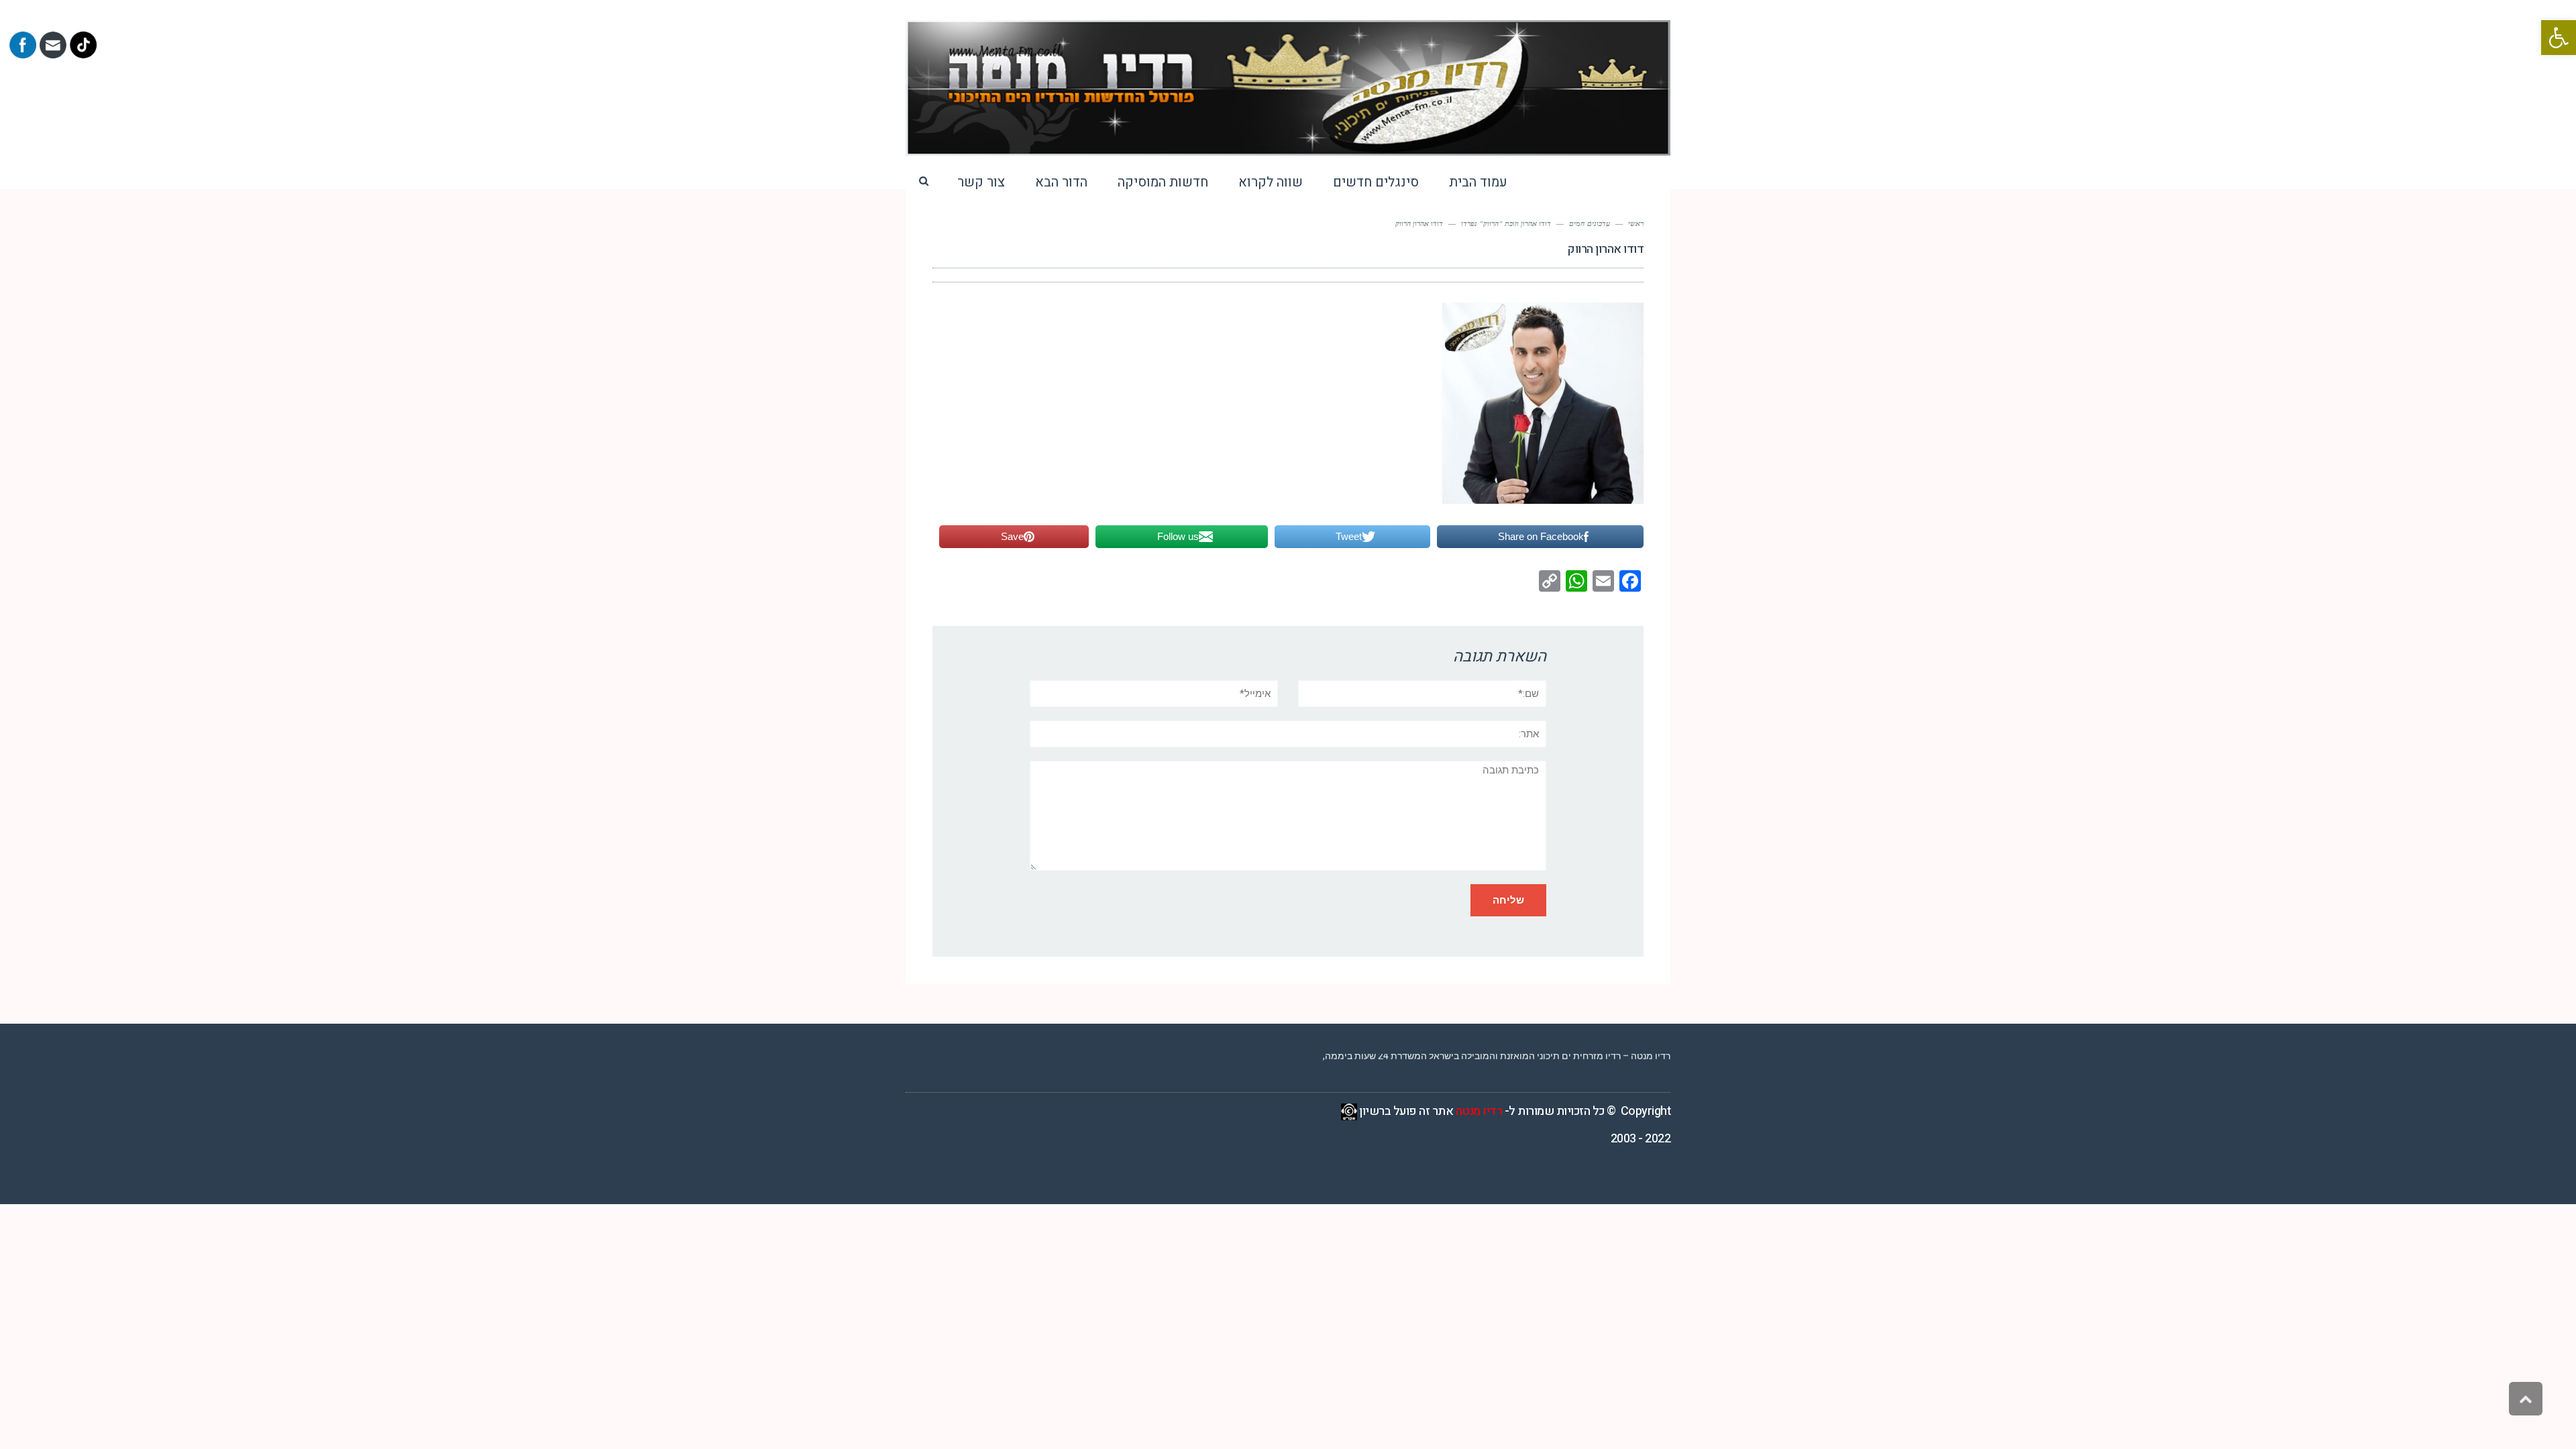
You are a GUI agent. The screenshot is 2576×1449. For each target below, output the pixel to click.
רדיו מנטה (1479, 1111)
